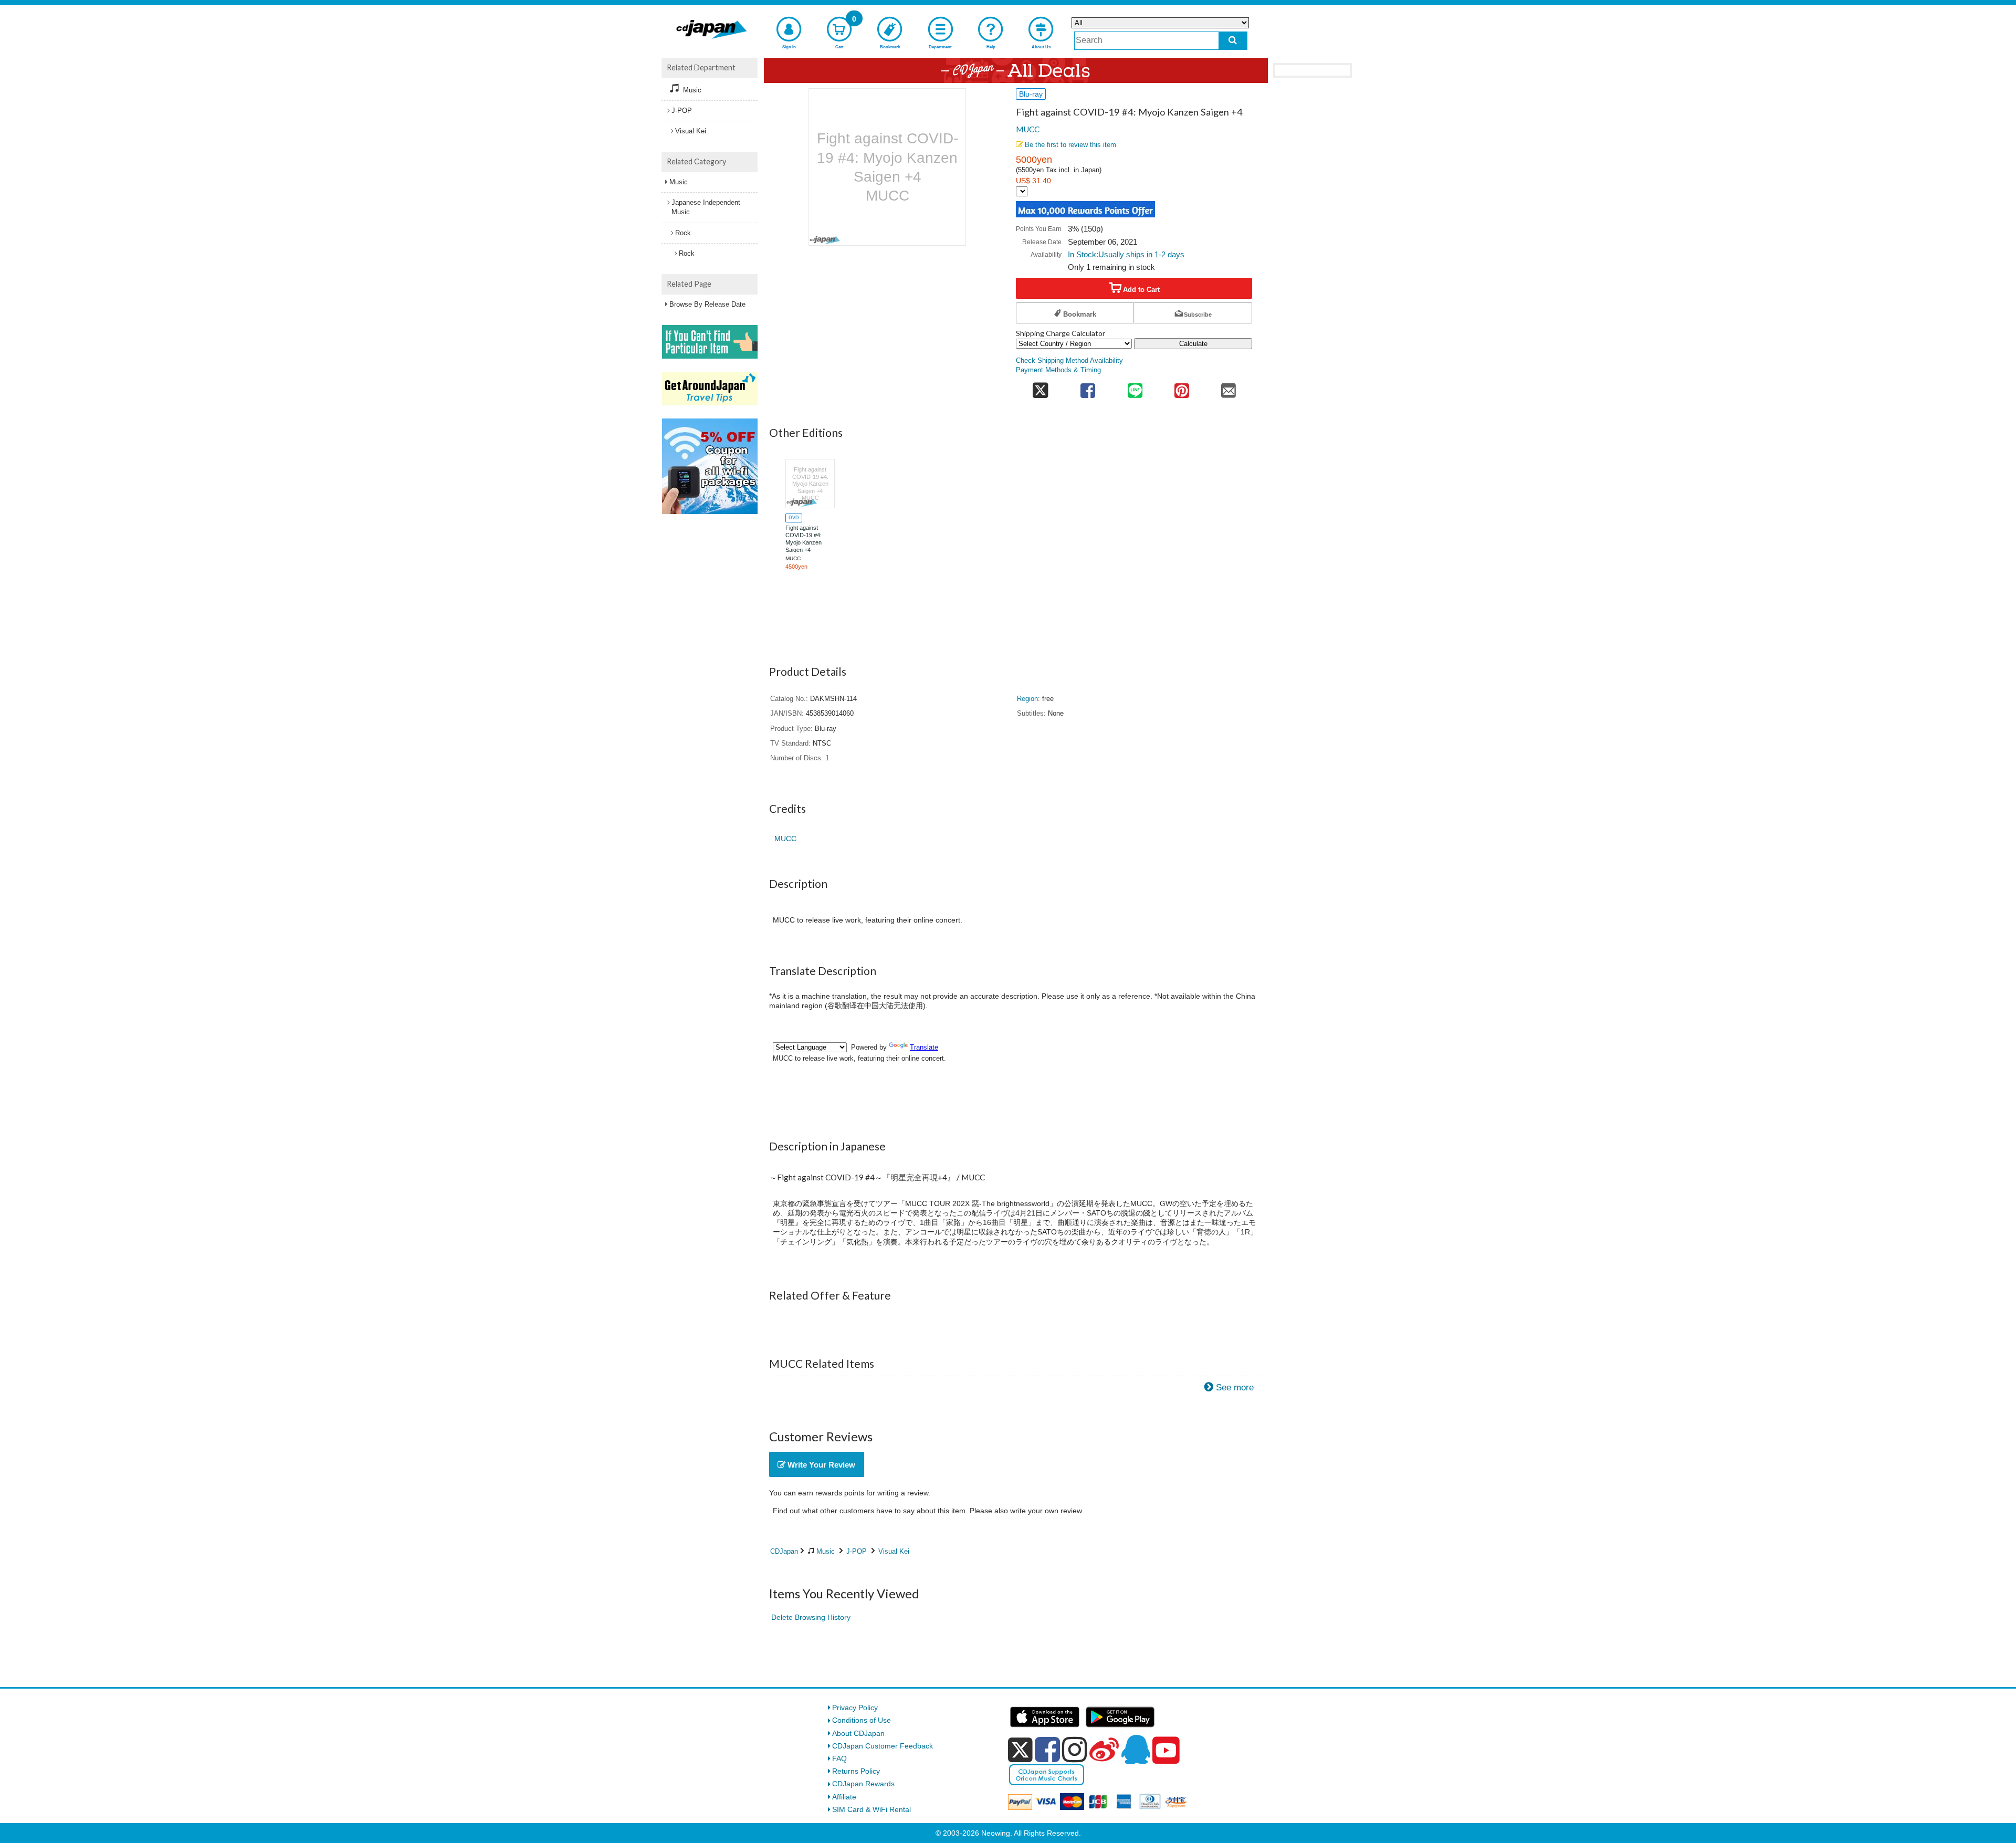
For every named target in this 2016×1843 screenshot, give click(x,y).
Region (1027, 699)
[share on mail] (1229, 388)
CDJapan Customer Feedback (883, 1746)
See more (1235, 1388)
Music (826, 1551)
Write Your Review (820, 1465)
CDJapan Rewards (863, 1784)
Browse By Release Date (707, 304)
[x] (1020, 1750)
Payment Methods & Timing (1058, 370)
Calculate (1193, 344)
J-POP (857, 1551)
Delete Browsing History (811, 1617)
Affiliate (844, 1797)
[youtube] (1166, 1751)
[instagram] (1075, 1750)
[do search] (1233, 41)
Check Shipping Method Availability (1069, 361)
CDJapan (784, 1551)
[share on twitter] (1040, 388)
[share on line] (1135, 388)
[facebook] (1047, 1750)
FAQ (839, 1758)
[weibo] (1104, 1750)
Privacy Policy (855, 1708)
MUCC (1028, 129)
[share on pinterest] (1182, 388)
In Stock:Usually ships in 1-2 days (1126, 254)
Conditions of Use (862, 1720)
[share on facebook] (1088, 388)
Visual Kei (894, 1551)
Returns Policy (856, 1771)
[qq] (1136, 1750)
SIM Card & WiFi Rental (871, 1809)
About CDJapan (858, 1733)
